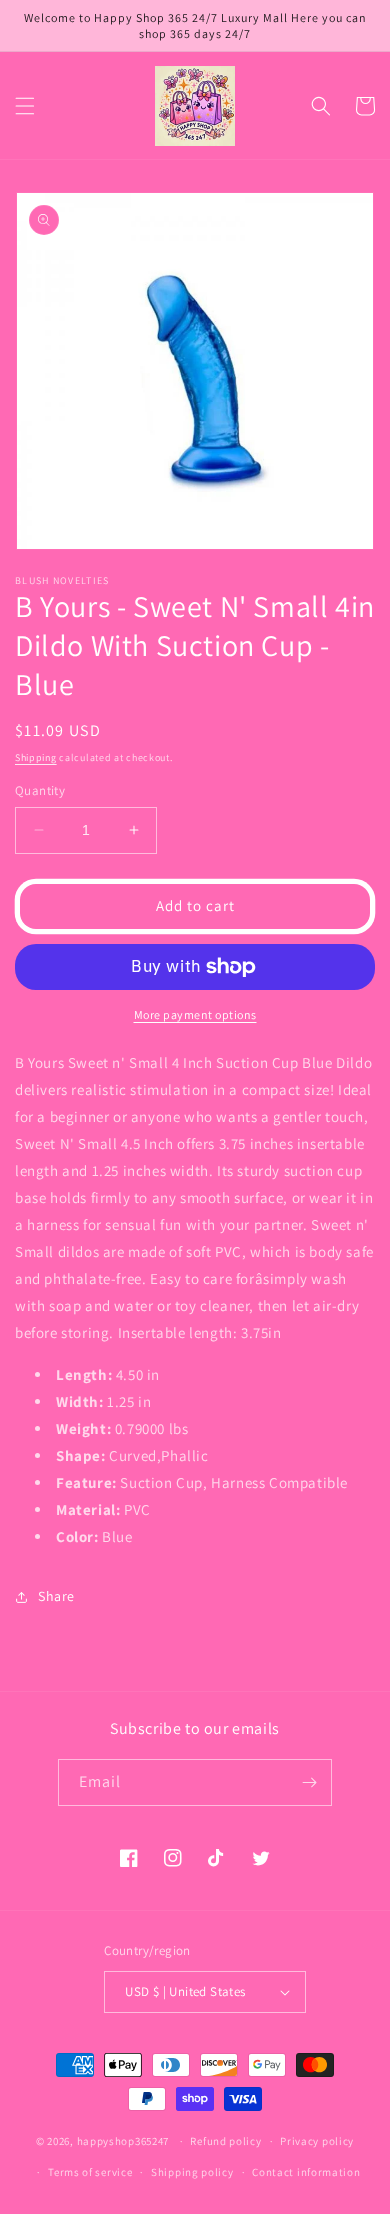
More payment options (195, 1014)
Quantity (40, 790)
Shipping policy (192, 2172)
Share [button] (56, 1596)
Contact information (306, 2172)
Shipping (36, 757)
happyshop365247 (123, 2141)
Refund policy (225, 2141)
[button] (25, 106)
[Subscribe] (309, 1782)
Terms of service (90, 2172)
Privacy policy (317, 2141)
